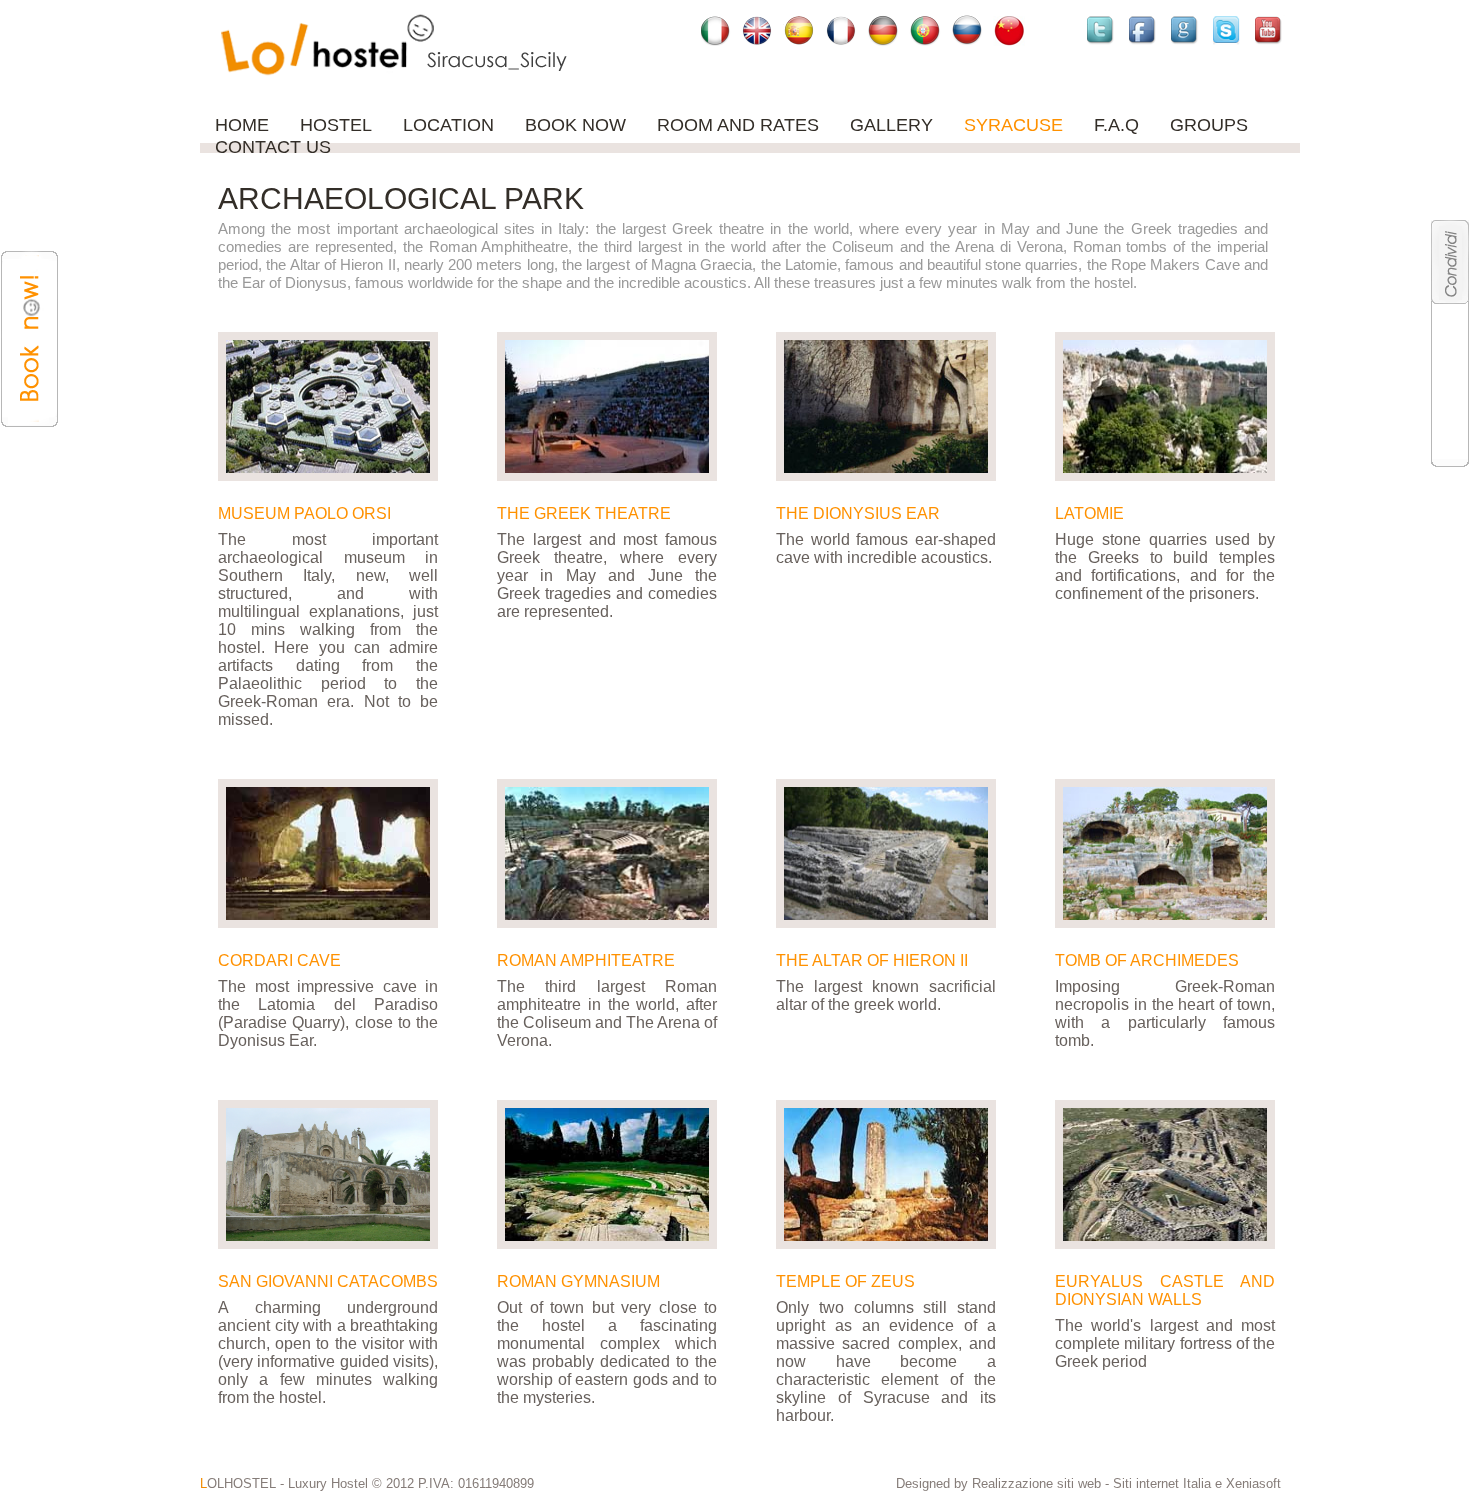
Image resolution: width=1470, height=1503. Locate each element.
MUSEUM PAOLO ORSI (304, 513)
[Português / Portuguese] (925, 30)
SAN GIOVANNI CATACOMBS (328, 1281)
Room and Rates (738, 125)
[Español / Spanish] (799, 30)
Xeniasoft (1253, 1483)
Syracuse (1013, 125)
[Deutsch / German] (883, 30)
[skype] (1229, 30)
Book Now (575, 125)
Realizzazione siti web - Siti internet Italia (1093, 1483)
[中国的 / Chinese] (1009, 30)
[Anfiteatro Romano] (607, 853)
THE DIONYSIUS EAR (858, 513)
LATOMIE (1089, 513)
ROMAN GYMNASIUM (578, 1281)
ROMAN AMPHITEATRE (586, 960)
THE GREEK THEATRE (584, 513)
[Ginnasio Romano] (607, 1174)
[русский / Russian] (967, 30)
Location (448, 125)
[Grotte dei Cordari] (328, 853)
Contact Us (273, 147)
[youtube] (1271, 30)
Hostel (336, 125)
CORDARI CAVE (279, 960)
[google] (1187, 30)
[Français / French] (841, 30)
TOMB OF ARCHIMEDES (1147, 960)
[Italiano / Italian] (715, 30)
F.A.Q (1116, 125)
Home (242, 125)
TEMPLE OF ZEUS (845, 1281)
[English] (757, 30)
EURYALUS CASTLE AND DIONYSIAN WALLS (1165, 1290)
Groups (1209, 125)
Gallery (891, 125)
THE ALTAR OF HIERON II (872, 960)
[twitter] (1103, 30)
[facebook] (1145, 30)
